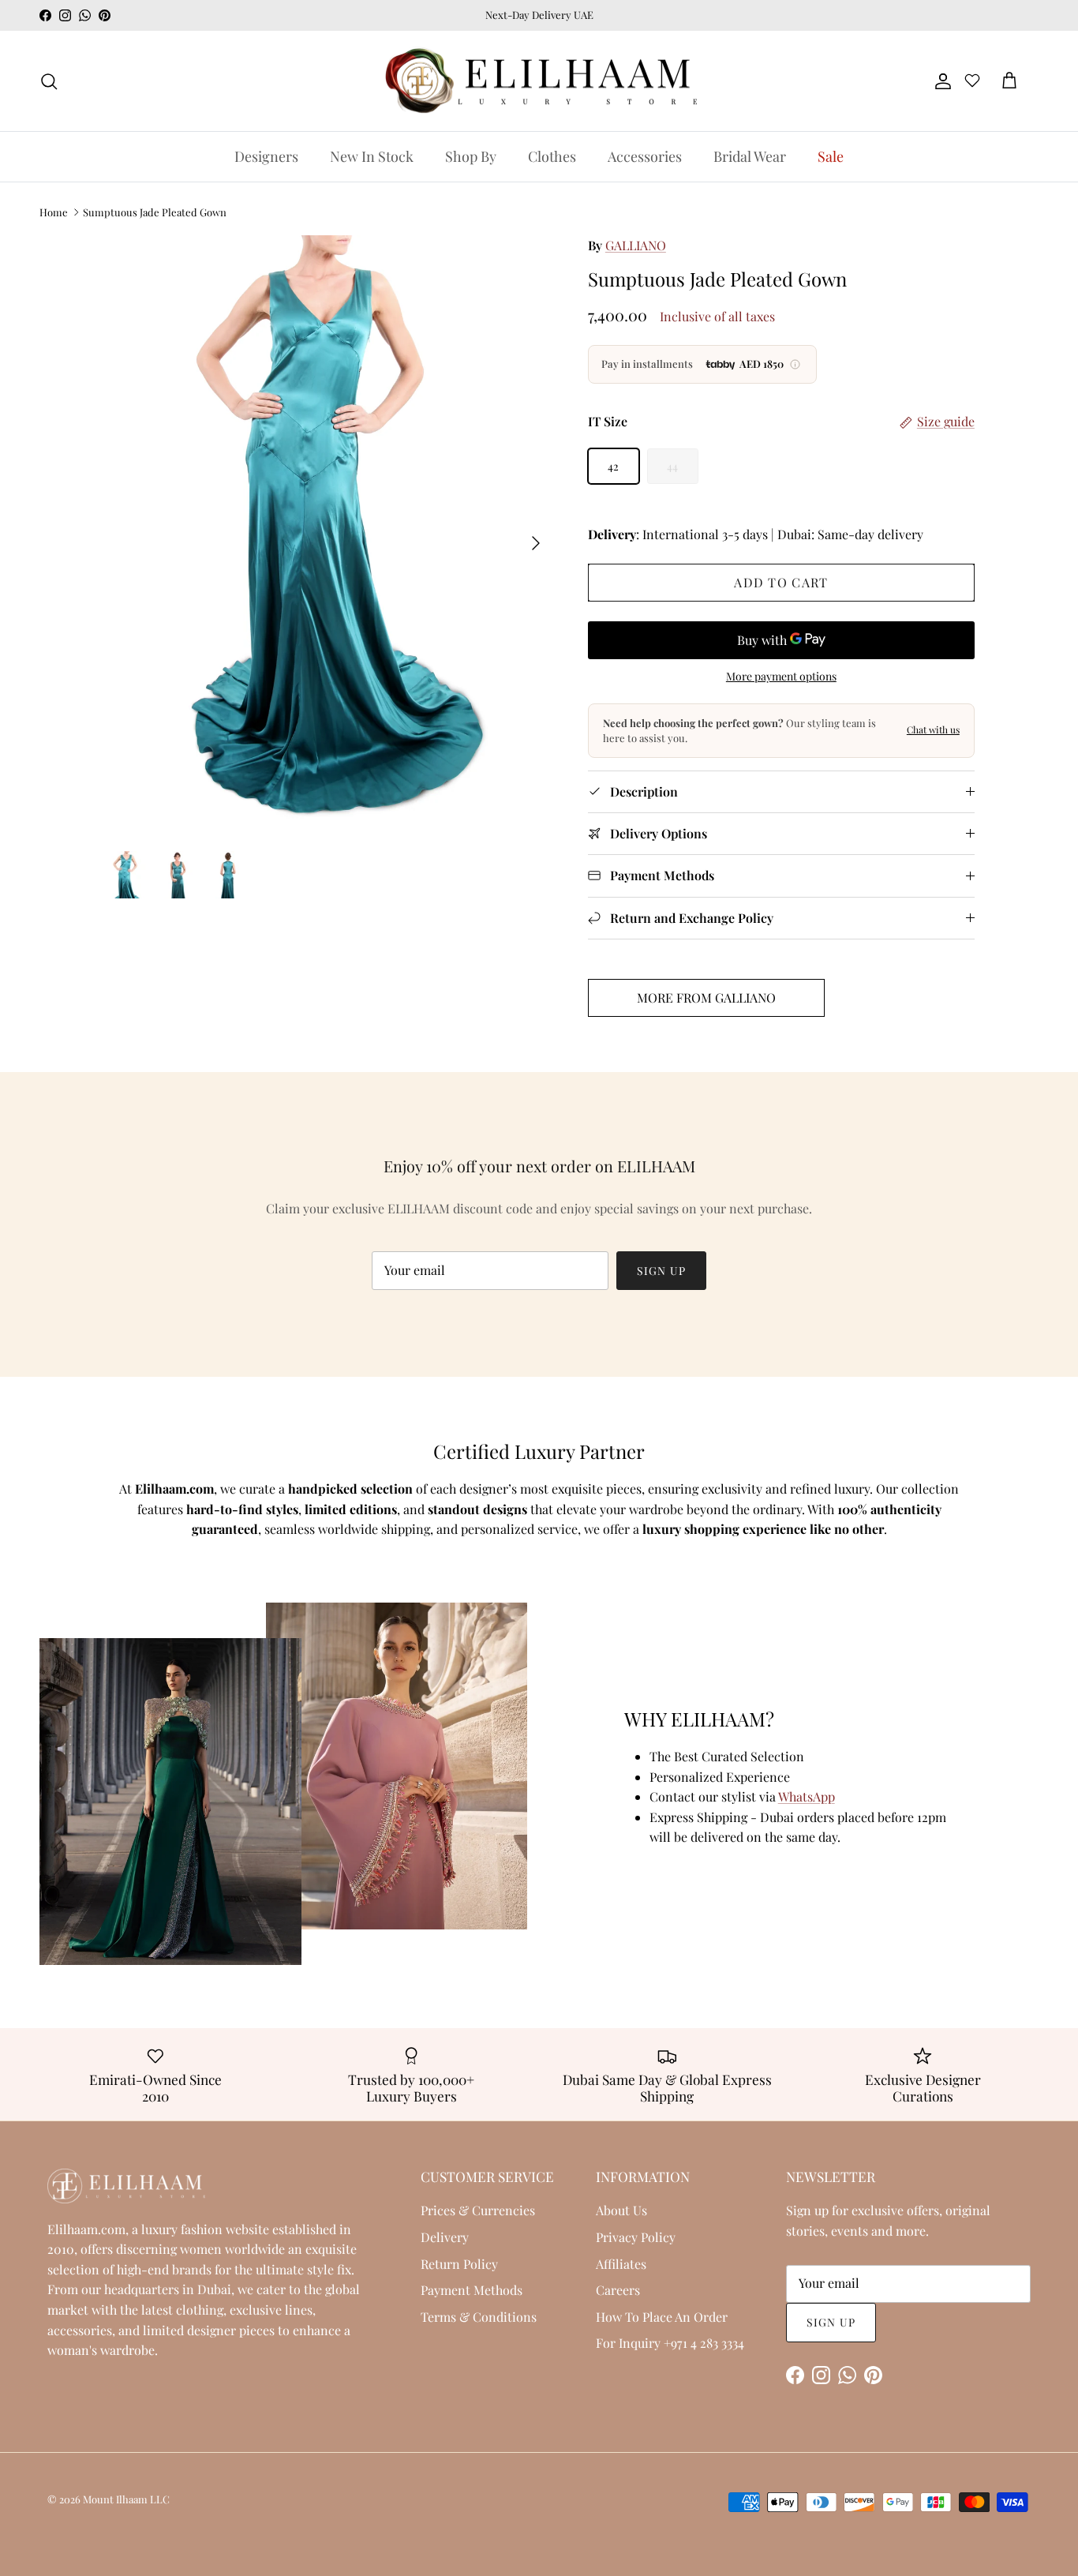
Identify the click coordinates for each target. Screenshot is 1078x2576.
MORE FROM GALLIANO (706, 997)
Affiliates (621, 2264)
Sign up (661, 1271)
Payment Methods (472, 2290)
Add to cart (781, 582)
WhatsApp (807, 1796)
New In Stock (372, 156)
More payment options (781, 677)
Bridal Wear (750, 156)
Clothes (552, 156)
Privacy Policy (636, 2237)
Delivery (445, 2237)
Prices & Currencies (478, 2210)
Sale (831, 156)
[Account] (940, 81)
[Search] (49, 81)
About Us (621, 2210)
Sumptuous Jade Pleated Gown (155, 212)
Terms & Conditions (479, 2317)
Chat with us (933, 729)
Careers (618, 2290)
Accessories (645, 156)
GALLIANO (636, 245)
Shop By (471, 156)
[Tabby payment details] (795, 364)
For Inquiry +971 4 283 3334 (670, 2343)
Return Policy (459, 2264)
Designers (266, 156)
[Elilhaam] (539, 81)
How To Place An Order (662, 2317)
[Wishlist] (972, 83)
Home (54, 212)
